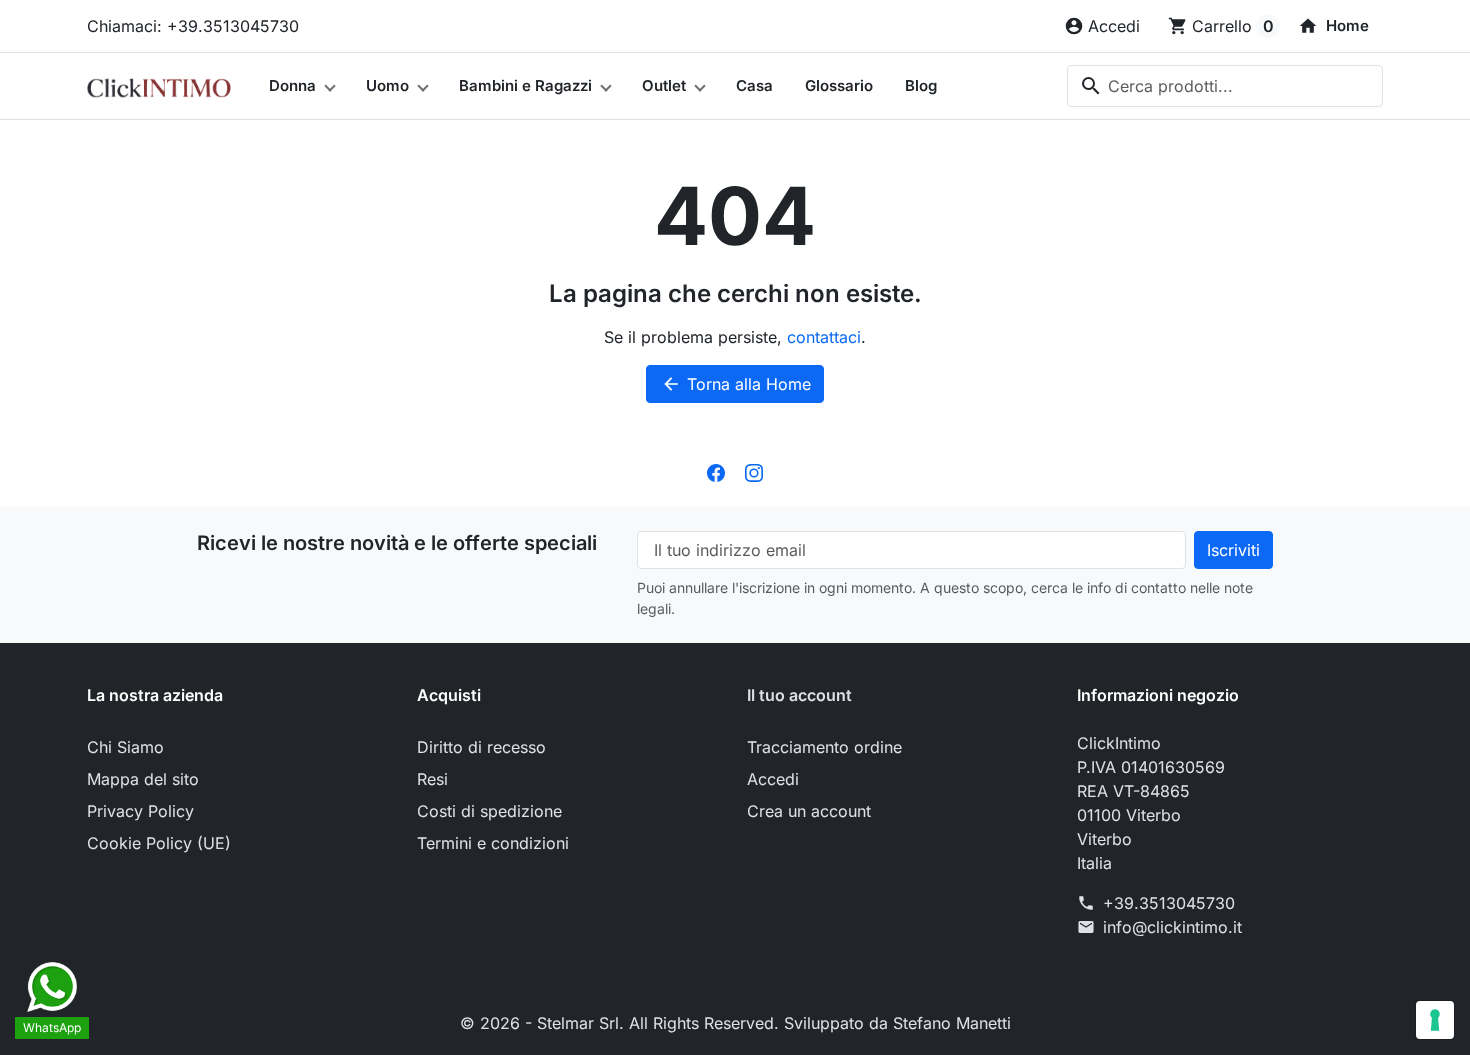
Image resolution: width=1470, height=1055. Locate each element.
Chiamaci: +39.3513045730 (193, 26)
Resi (432, 779)
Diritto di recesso (481, 747)
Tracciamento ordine (824, 747)
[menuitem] (1333, 26)
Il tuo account (799, 695)
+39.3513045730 (1169, 903)
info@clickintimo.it (1172, 927)
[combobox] (1225, 86)
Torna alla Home (736, 384)
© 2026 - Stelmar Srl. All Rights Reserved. (622, 1023)
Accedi (773, 779)
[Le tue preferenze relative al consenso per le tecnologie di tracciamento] (1435, 1020)
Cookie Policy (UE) (159, 843)
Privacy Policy (140, 811)
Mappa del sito (143, 779)
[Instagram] (754, 471)
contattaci (824, 337)
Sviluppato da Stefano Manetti (897, 1023)
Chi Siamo (125, 747)
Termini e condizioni (493, 843)
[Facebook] (716, 471)
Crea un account (809, 811)
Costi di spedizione (489, 811)
